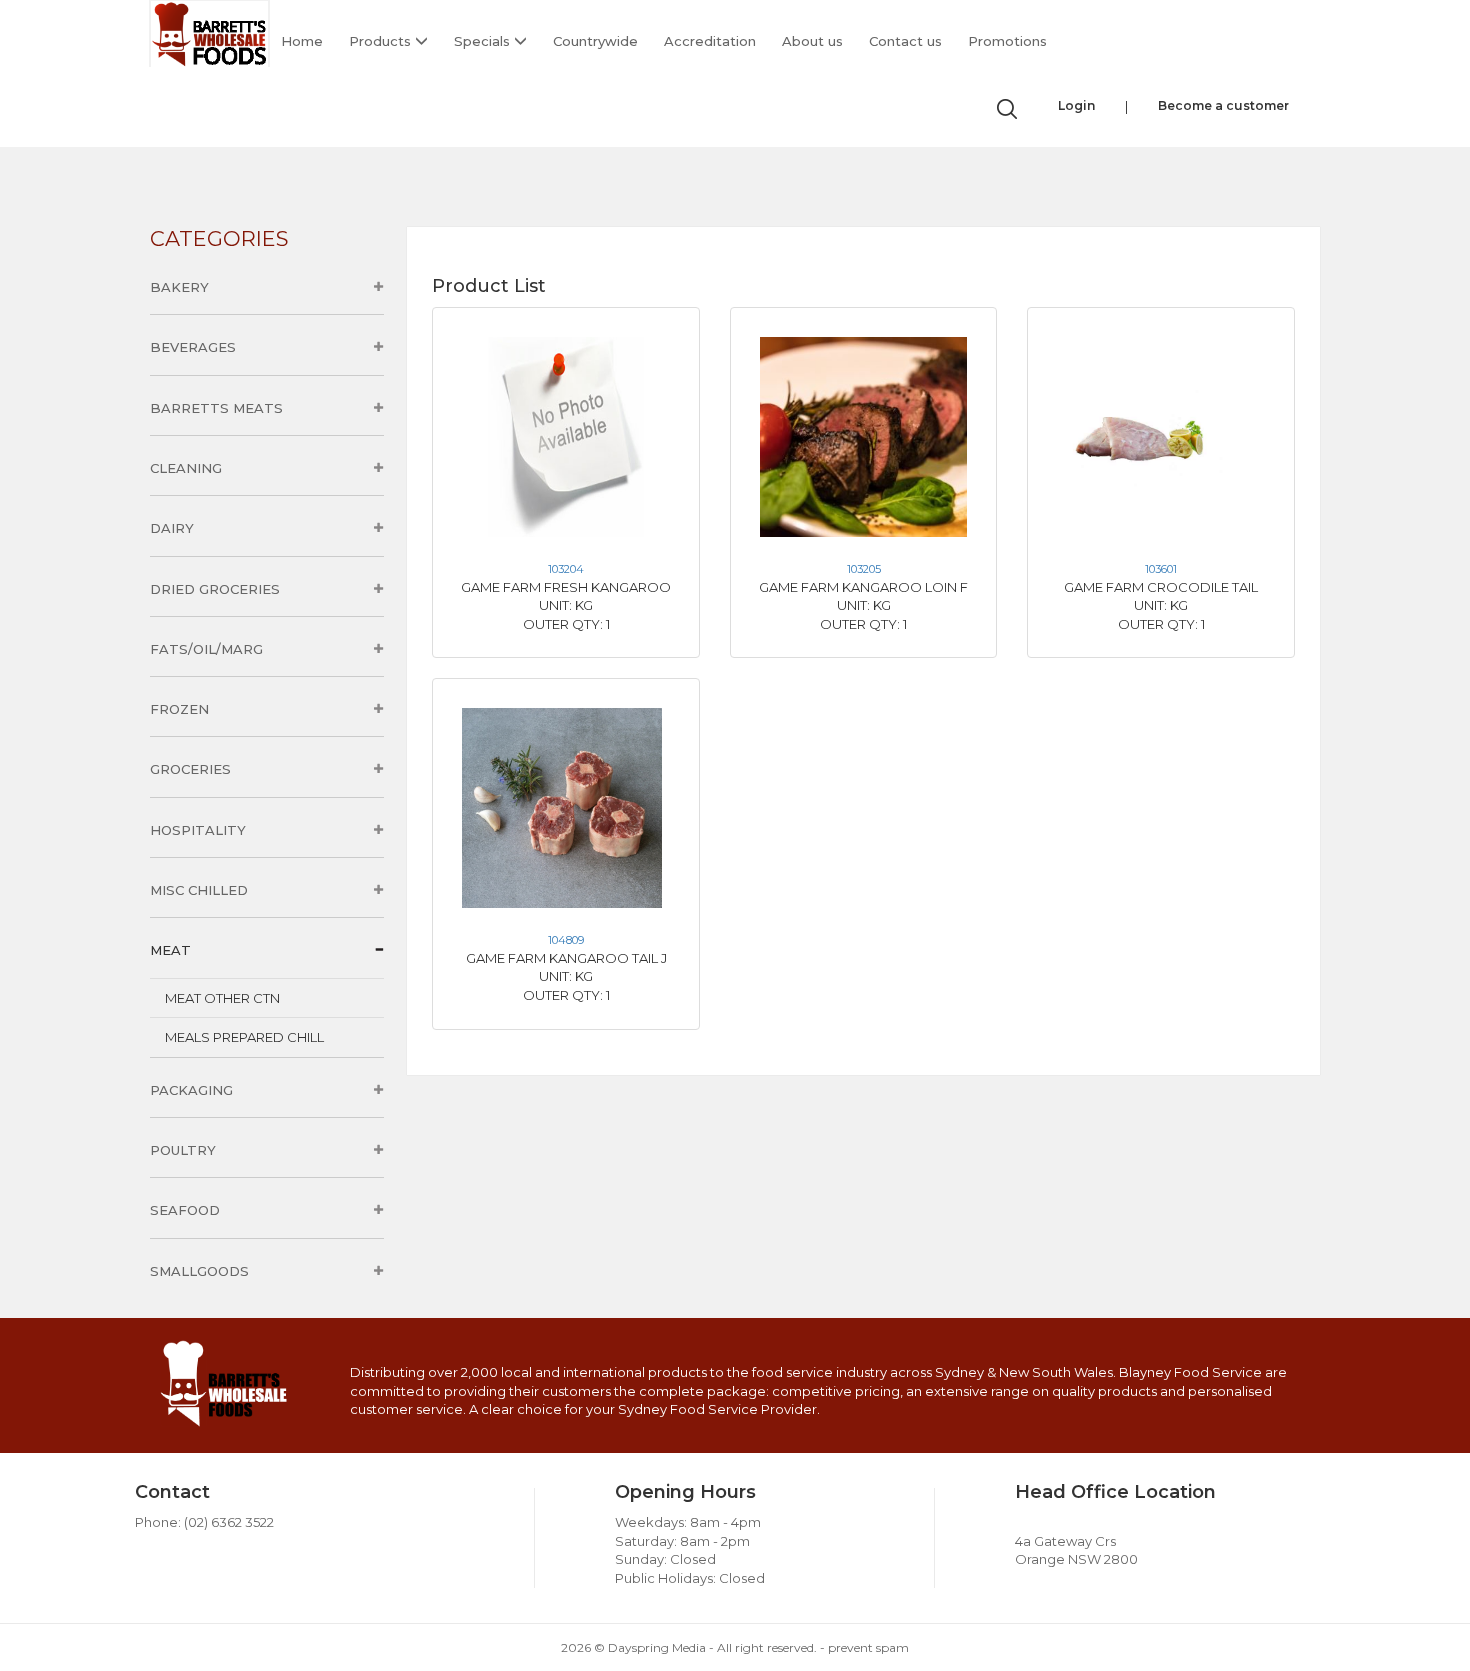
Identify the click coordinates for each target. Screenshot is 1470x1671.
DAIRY (172, 528)
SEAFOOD (185, 1210)
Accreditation (710, 41)
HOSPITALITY (198, 830)
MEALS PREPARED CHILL (244, 1037)
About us (812, 41)
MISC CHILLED (199, 890)
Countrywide (595, 41)
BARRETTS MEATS (216, 408)
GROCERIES (190, 769)
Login (1076, 105)
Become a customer (1223, 105)
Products (382, 41)
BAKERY (179, 287)
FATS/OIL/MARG (206, 649)
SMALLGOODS (199, 1271)
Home (302, 41)
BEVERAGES (193, 347)
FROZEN (179, 709)
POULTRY (183, 1150)
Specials (484, 41)
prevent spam (868, 1647)
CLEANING (186, 468)
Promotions (1007, 41)
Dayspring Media (657, 1647)
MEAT (170, 950)
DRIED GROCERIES (215, 589)
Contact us (905, 41)
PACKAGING (191, 1090)
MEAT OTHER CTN (222, 998)
